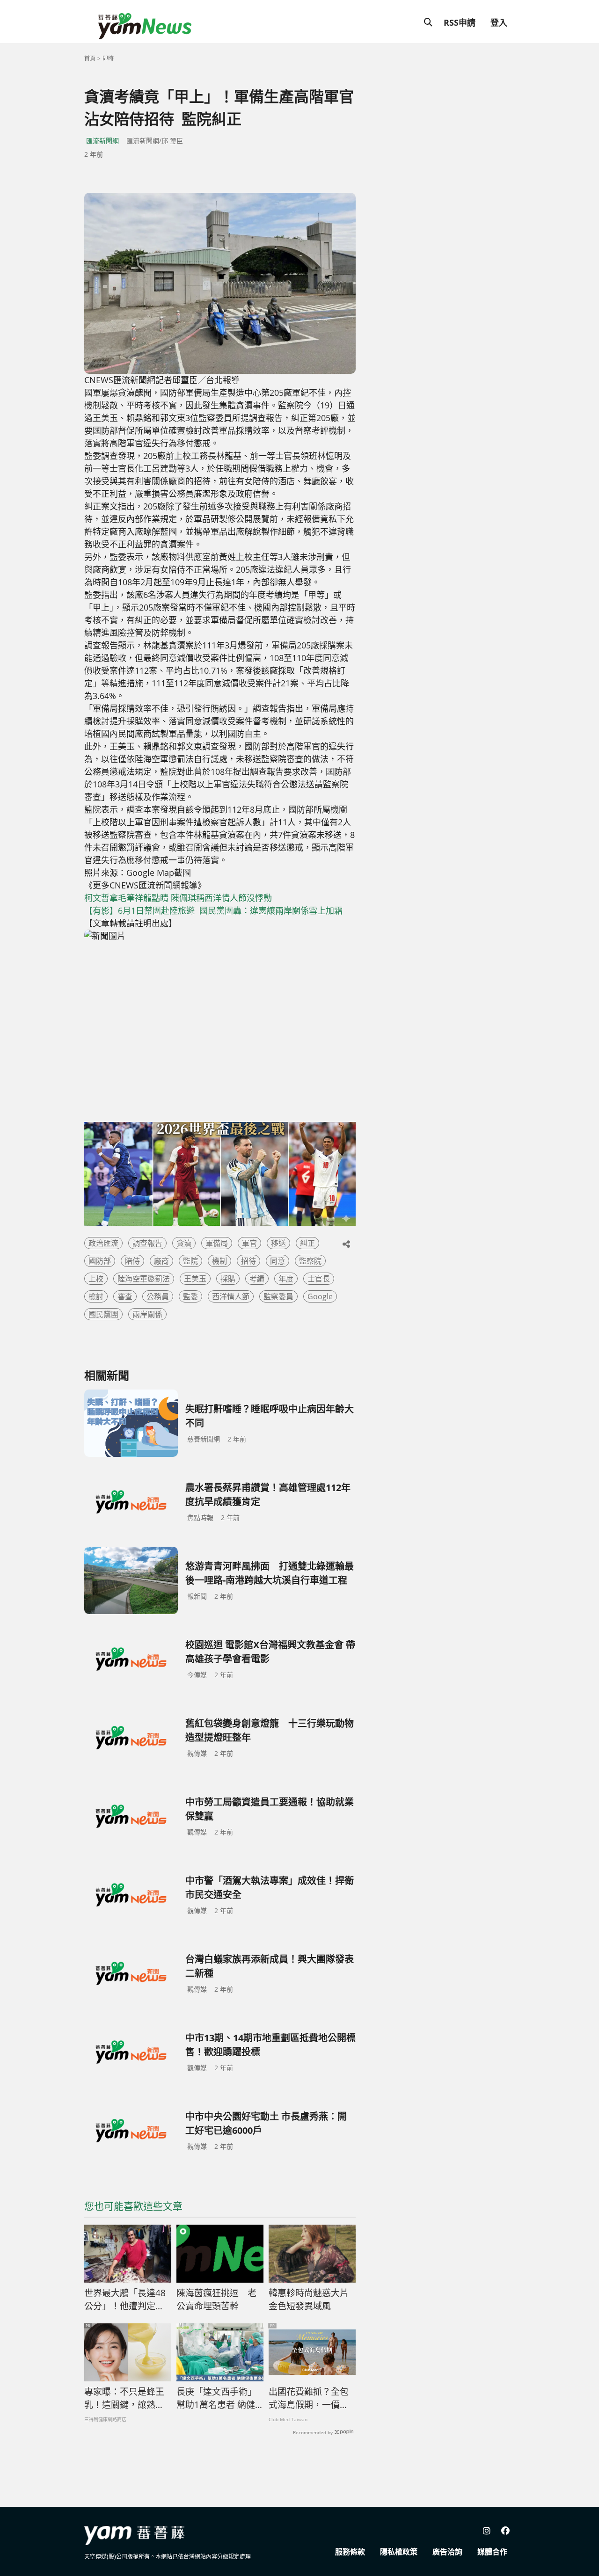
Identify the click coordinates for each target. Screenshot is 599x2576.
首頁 (90, 58)
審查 (125, 1296)
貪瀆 (184, 1243)
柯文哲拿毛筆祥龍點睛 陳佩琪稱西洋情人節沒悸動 (178, 898)
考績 (257, 1279)
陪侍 (132, 1261)
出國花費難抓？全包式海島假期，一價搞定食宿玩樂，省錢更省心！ (309, 2399)
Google (320, 1296)
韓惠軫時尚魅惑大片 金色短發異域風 (309, 2300)
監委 (190, 1296)
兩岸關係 (147, 1314)
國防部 (100, 1261)
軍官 (249, 1243)
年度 (286, 1279)
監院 (190, 1261)
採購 (228, 1279)
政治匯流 (103, 1243)
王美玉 (195, 1279)
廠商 (161, 1261)
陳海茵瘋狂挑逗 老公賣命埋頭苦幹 (216, 2300)
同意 (278, 1261)
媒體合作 (492, 2552)
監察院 (310, 1261)
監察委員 (278, 1296)
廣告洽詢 (447, 2552)
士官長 (319, 1279)
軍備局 (217, 1243)
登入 (499, 22)
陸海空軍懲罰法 (144, 1279)
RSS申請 (460, 22)
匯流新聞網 (102, 141)
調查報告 (147, 1243)
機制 (219, 1261)
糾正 (307, 1243)
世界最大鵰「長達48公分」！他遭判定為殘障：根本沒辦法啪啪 (125, 2300)
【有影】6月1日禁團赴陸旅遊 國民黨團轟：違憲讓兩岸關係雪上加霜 (213, 910)
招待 (248, 1261)
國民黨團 (103, 1314)
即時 (108, 58)
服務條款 (350, 2552)
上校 (96, 1279)
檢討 (96, 1296)
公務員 (158, 1296)
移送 (278, 1243)
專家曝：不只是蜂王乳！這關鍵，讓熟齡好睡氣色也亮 (124, 2399)
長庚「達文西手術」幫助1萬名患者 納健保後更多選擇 (216, 2399)
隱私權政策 (399, 2552)
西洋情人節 (231, 1296)
